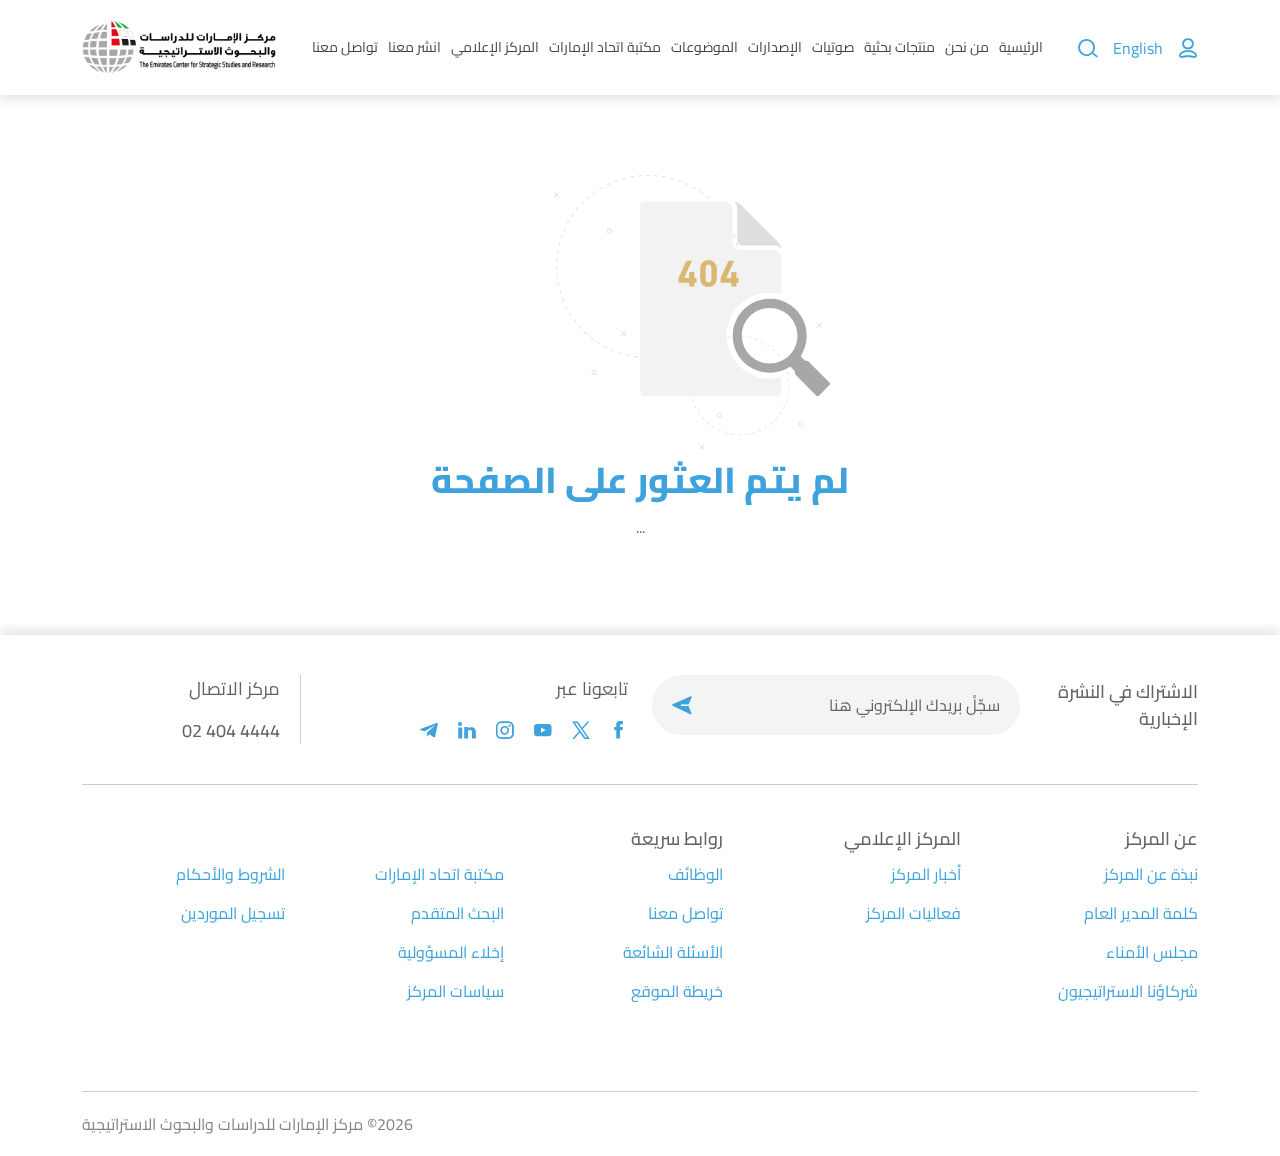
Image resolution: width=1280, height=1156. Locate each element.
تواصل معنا (345, 47)
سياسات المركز (455, 991)
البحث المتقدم (457, 913)
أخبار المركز (926, 874)
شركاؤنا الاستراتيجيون (1128, 991)
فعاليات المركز (913, 913)
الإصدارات (775, 47)
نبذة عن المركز (1151, 874)
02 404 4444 (231, 730)
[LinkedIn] (467, 730)
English (1138, 48)
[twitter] (581, 730)
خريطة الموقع (677, 991)
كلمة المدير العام (1141, 913)
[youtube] (543, 730)
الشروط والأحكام (230, 874)
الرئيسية (1021, 47)
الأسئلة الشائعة (673, 952)
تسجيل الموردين (233, 913)
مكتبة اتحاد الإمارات (605, 47)
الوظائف (695, 874)
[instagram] (505, 730)
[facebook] (619, 730)
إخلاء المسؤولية (451, 952)
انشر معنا (414, 47)
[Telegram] (429, 730)
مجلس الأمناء (1152, 952)
